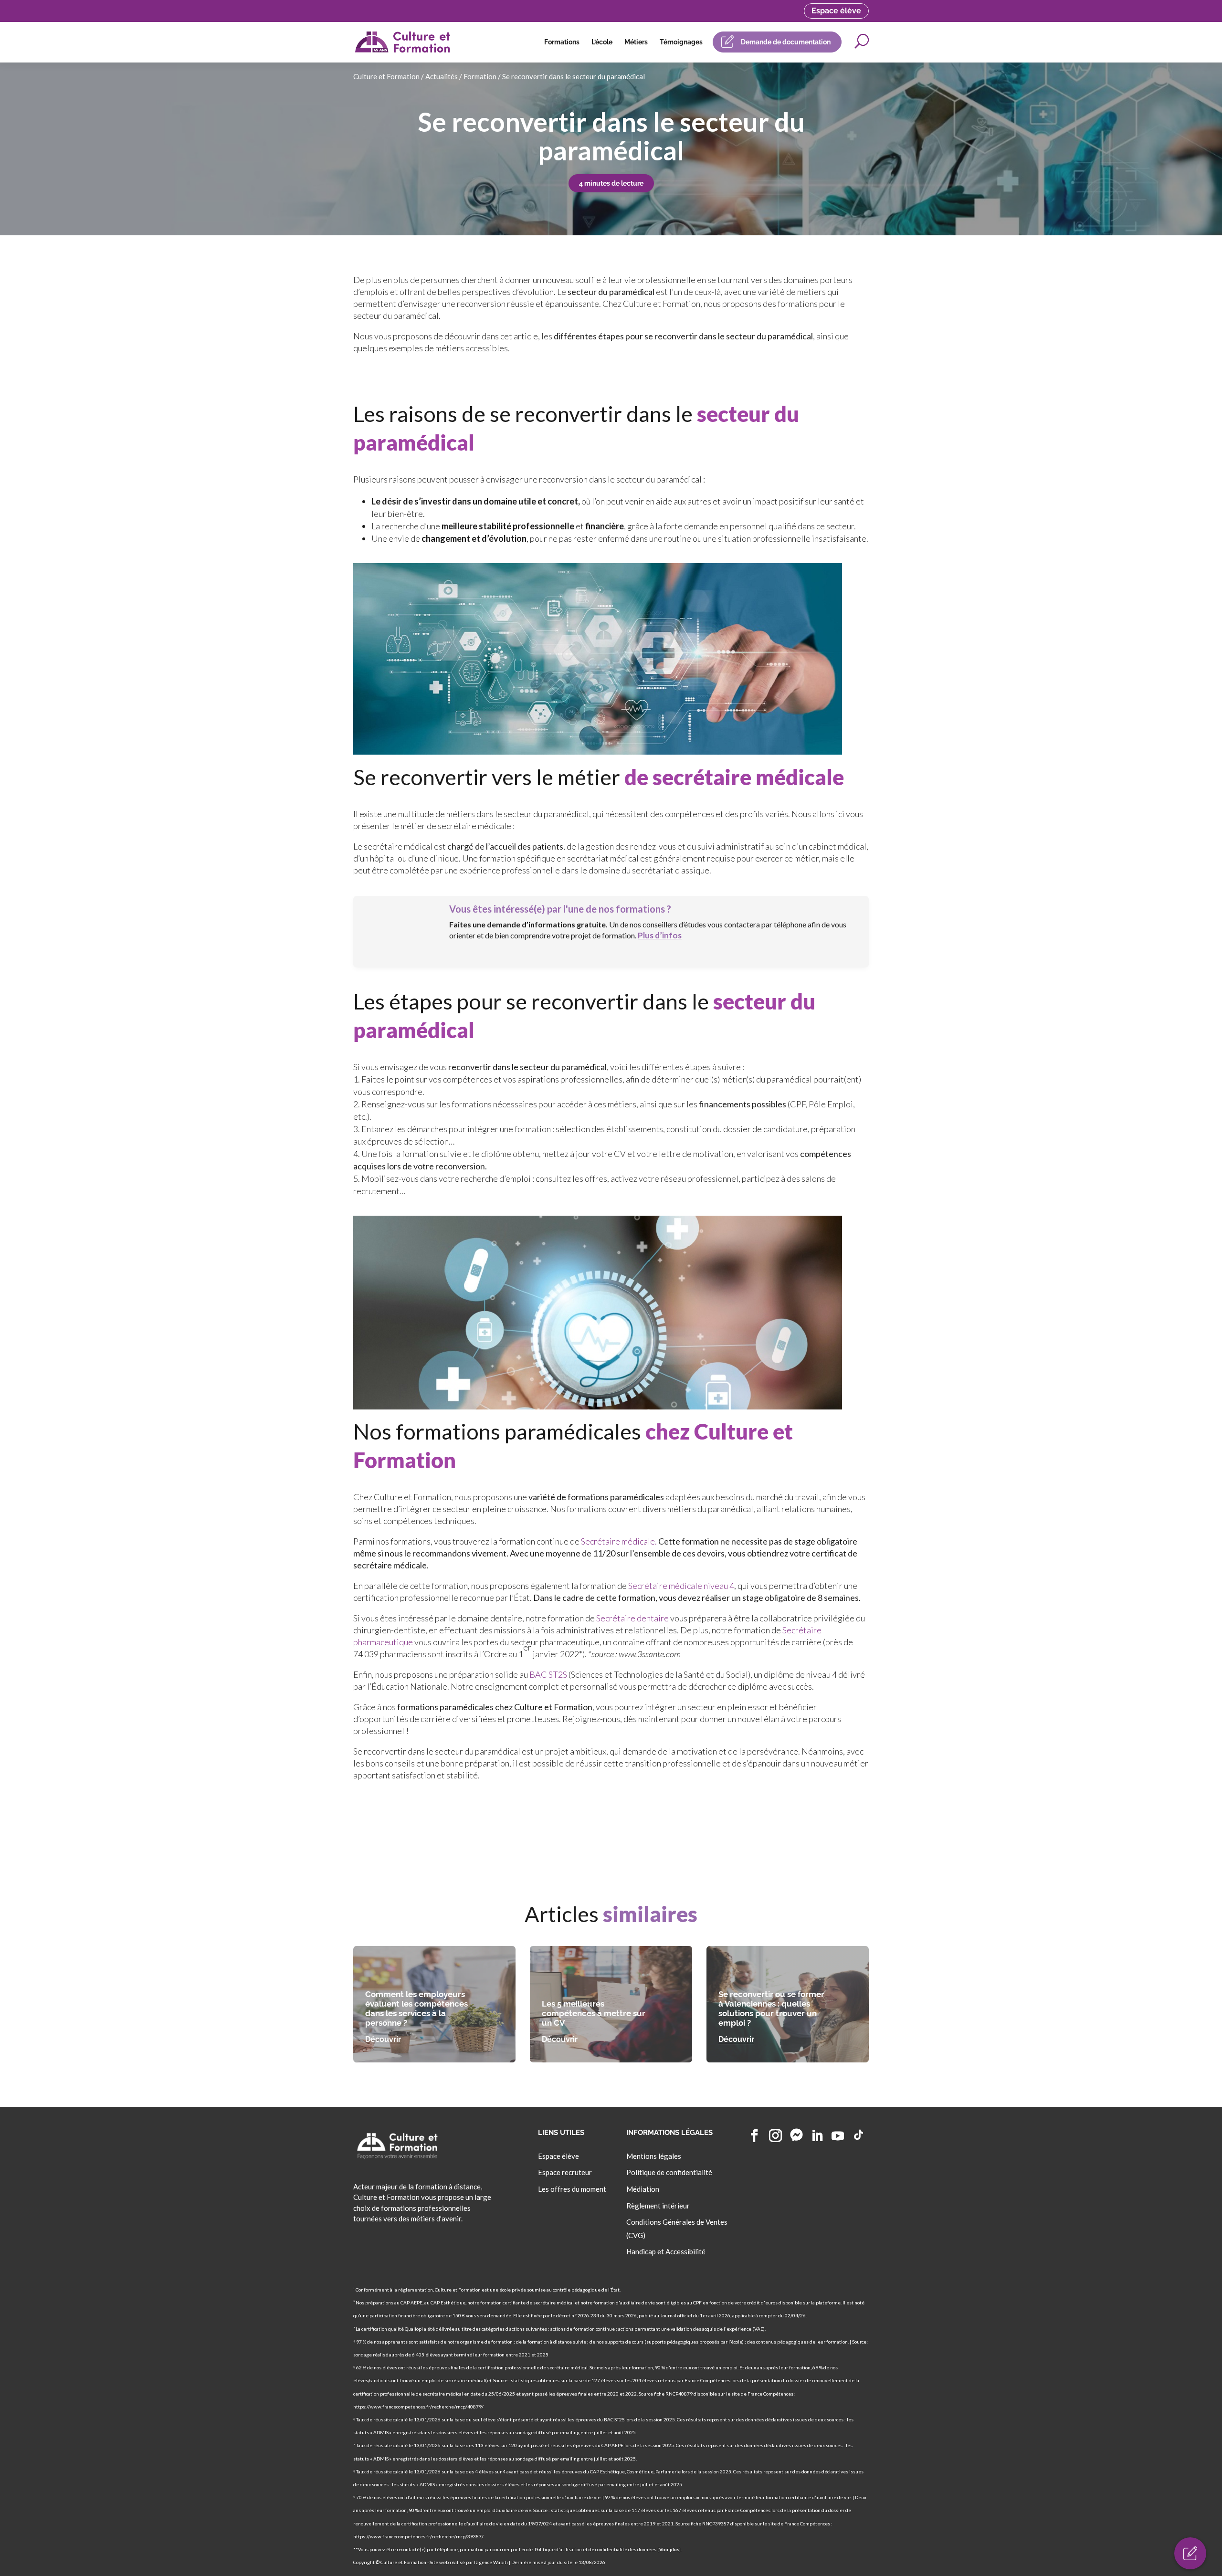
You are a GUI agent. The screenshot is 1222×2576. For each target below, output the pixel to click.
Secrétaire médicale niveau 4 (681, 1586)
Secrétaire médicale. (620, 1541)
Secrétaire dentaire (632, 1618)
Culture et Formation (386, 76)
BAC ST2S (548, 1674)
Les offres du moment (572, 2189)
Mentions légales (654, 2155)
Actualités (442, 76)
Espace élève (836, 11)
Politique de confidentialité (669, 2172)
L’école (602, 42)
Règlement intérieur (658, 2206)
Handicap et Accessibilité (666, 2251)
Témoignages (681, 42)
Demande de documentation (786, 42)
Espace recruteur (565, 2172)
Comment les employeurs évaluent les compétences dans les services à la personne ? (416, 2008)
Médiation (643, 2189)
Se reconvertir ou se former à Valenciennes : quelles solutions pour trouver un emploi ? (771, 2008)
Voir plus (669, 2549)
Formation (480, 76)
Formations (562, 42)
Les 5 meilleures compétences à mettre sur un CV (594, 2013)
